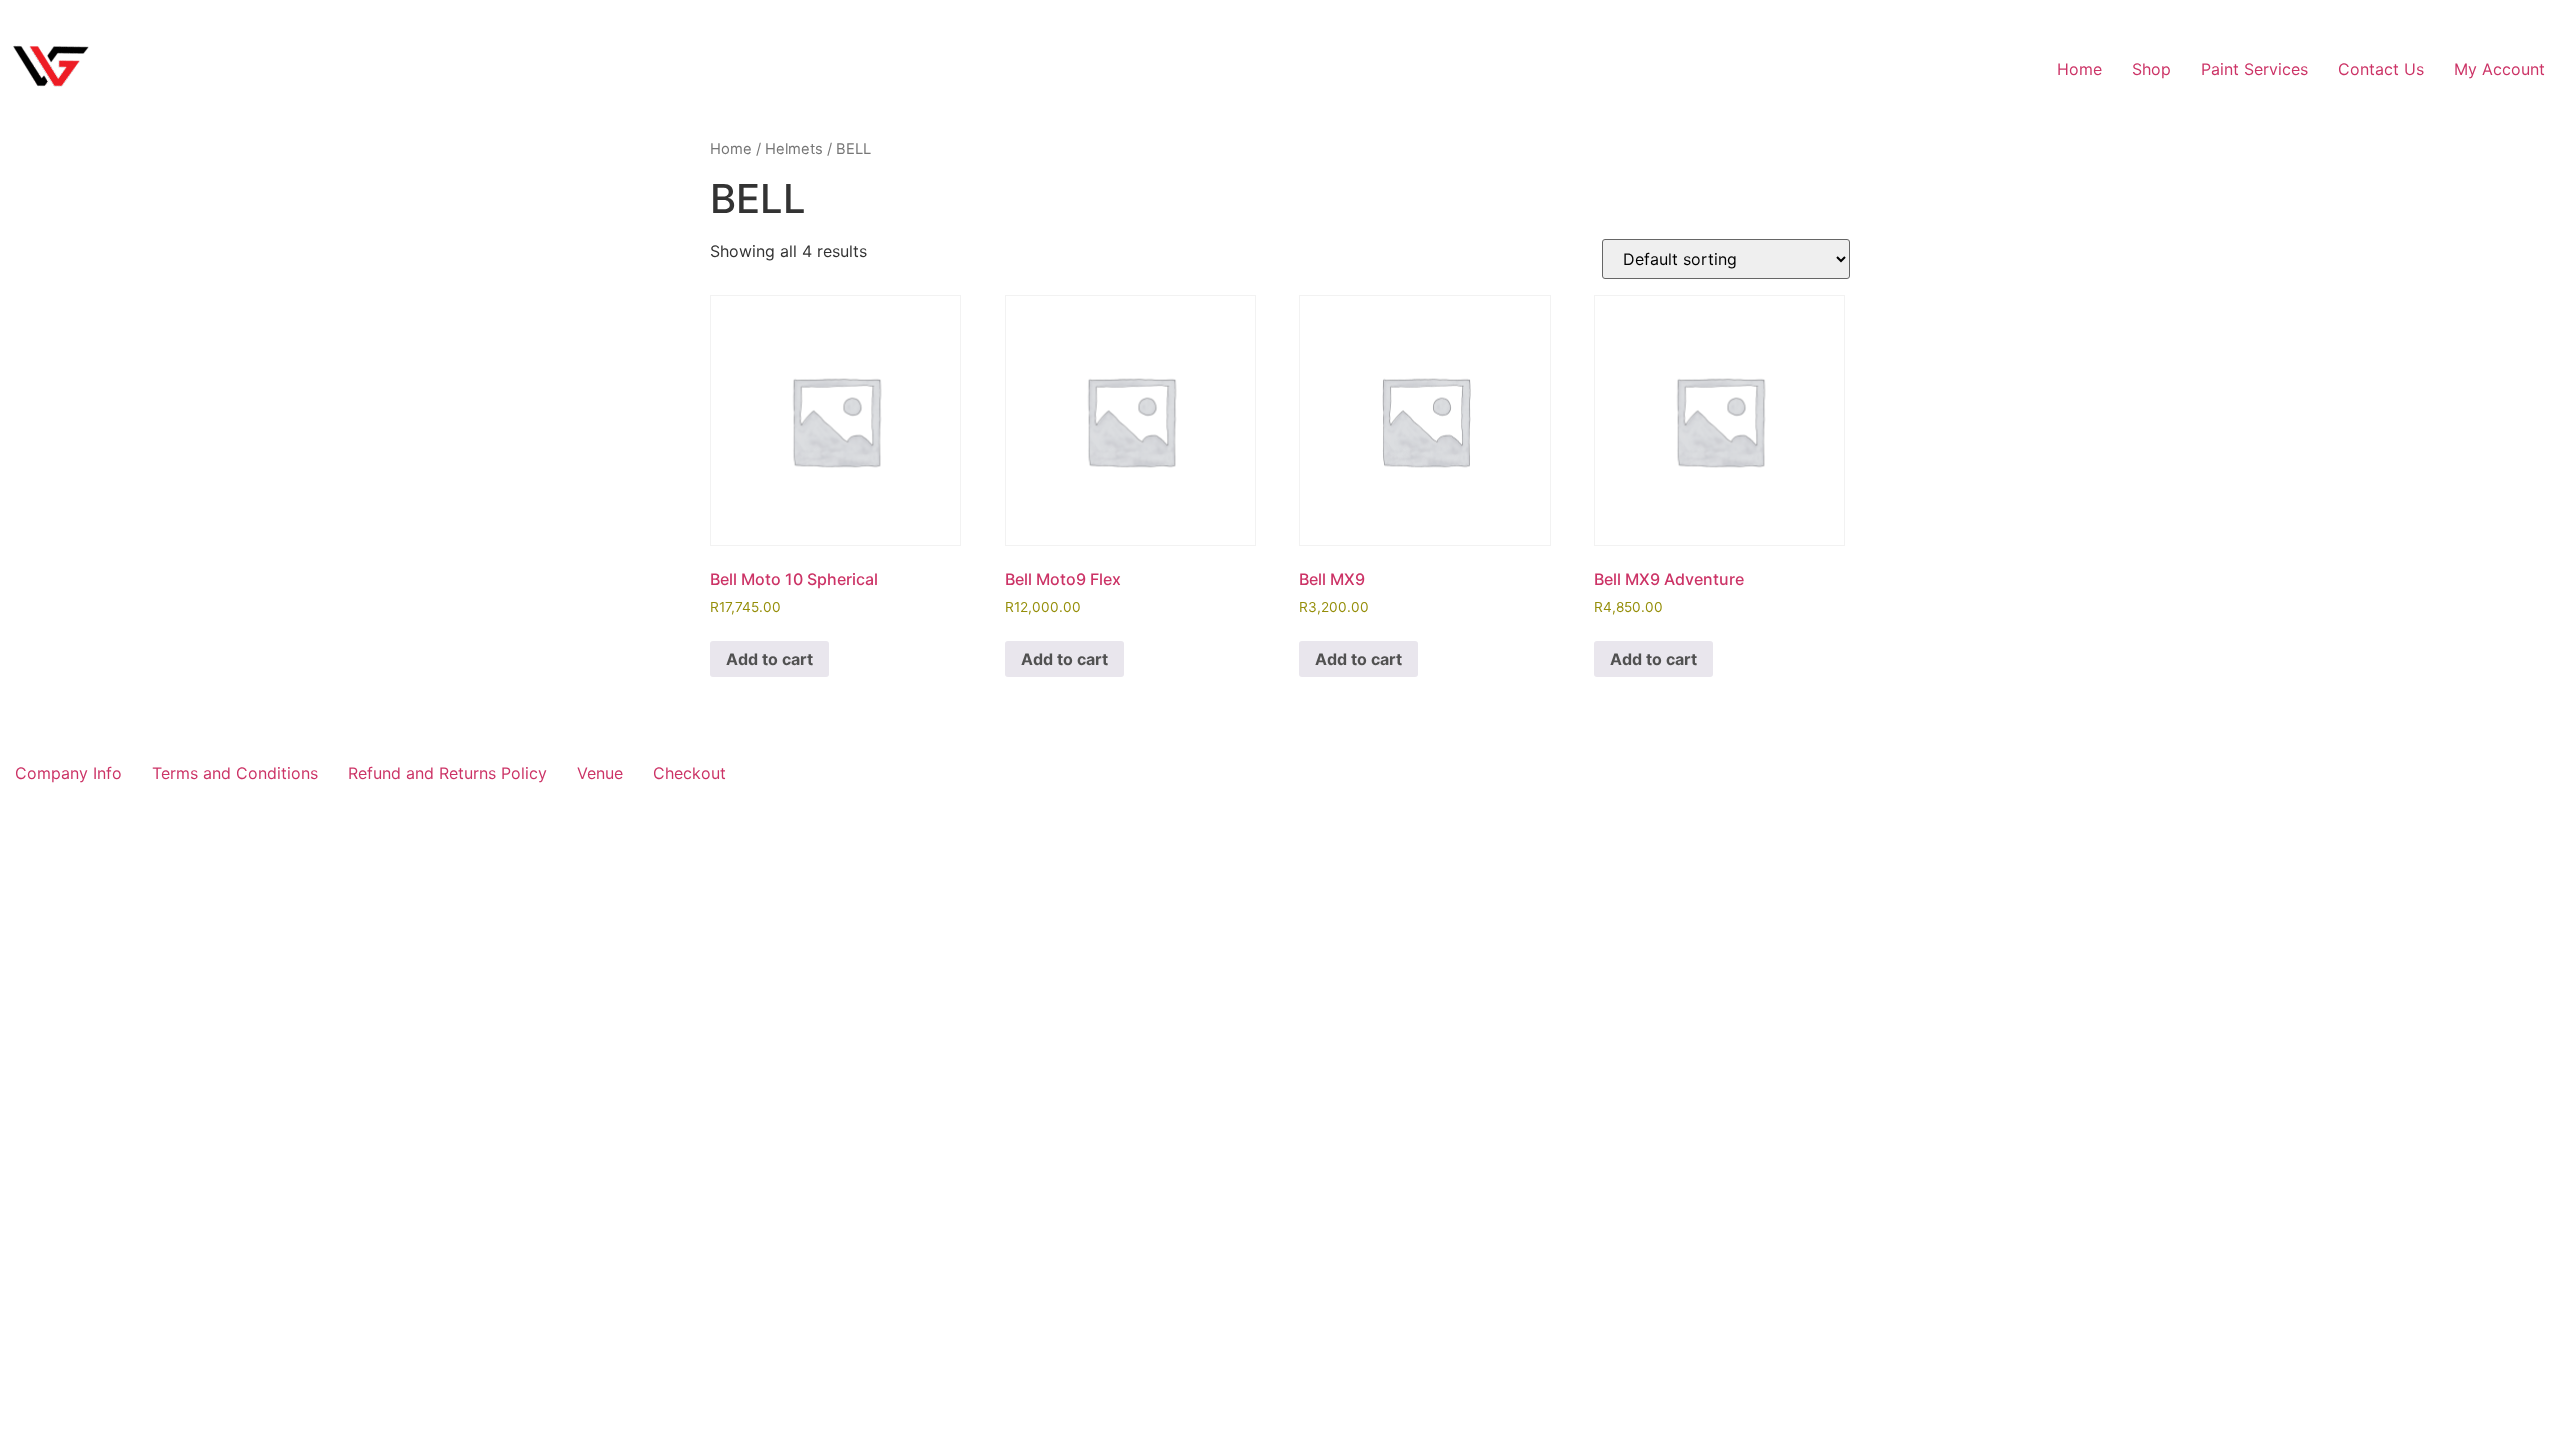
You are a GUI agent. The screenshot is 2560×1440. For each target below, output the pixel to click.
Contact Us (2381, 69)
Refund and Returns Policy (447, 773)
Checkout (689, 773)
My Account (2499, 69)
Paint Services (2254, 69)
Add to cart (769, 659)
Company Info (68, 773)
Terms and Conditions (235, 773)
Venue (600, 773)
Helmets (794, 149)
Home (2079, 69)
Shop (2151, 69)
